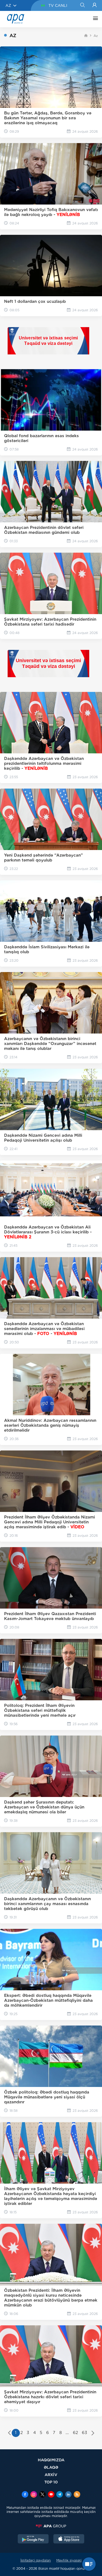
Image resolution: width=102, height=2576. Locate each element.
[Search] (82, 5)
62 (75, 2433)
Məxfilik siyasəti (69, 2560)
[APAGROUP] (51, 2526)
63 (84, 2433)
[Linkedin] (68, 2495)
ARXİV (51, 2475)
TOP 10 (51, 2482)
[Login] (95, 5)
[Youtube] (51, 2495)
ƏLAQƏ (51, 2467)
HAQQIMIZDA (51, 2460)
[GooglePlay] (33, 2539)
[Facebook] (25, 2495)
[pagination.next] (93, 2433)
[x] (42, 2495)
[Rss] (77, 2495)
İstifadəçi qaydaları (36, 2560)
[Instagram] (34, 2495)
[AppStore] (69, 2539)
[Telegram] (60, 2495)
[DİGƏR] (94, 19)
